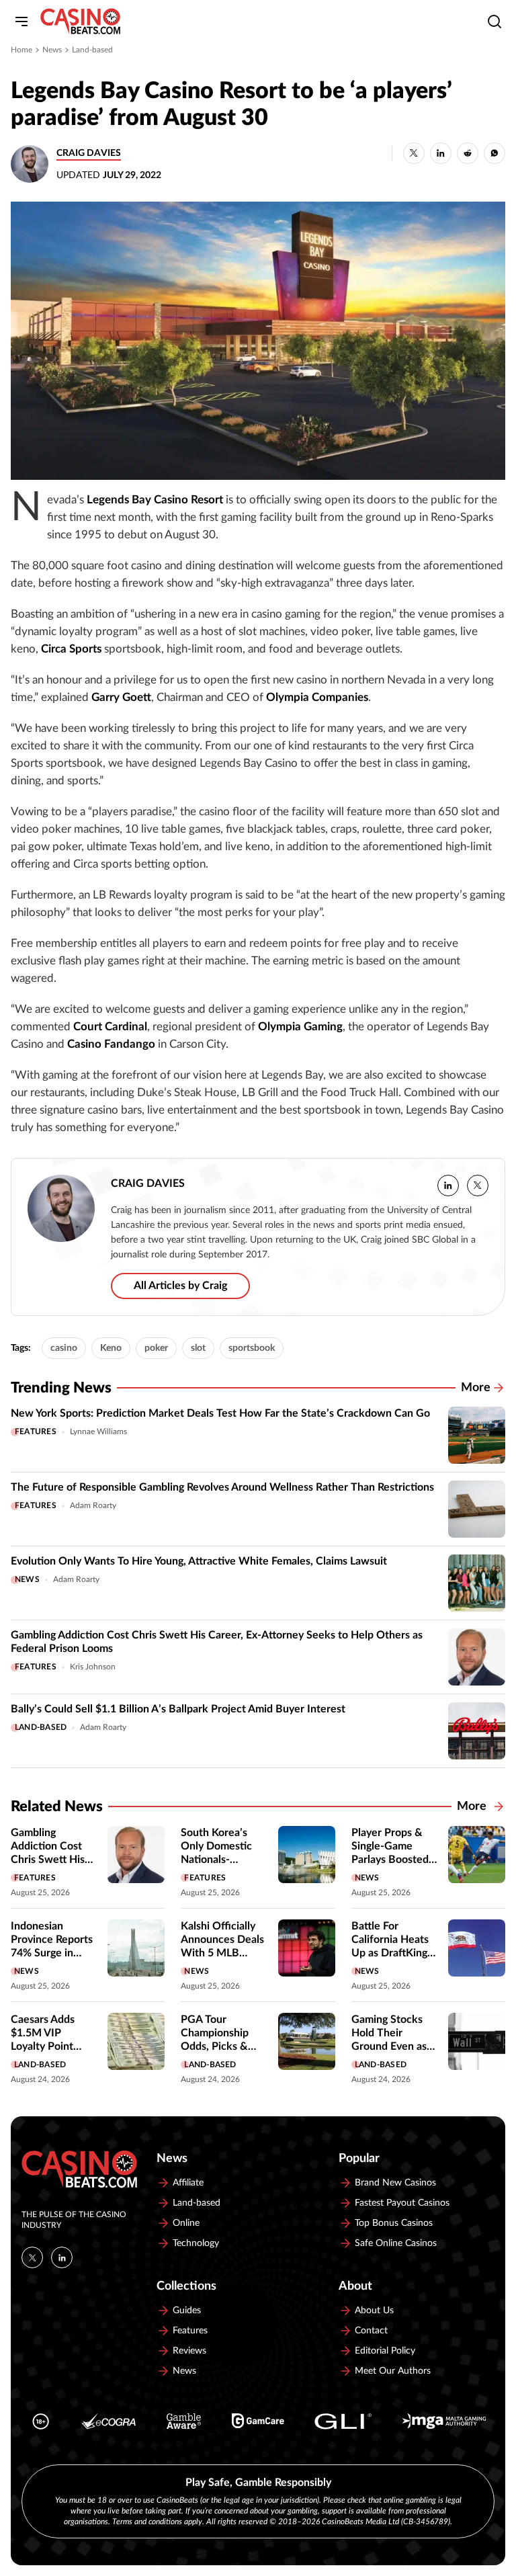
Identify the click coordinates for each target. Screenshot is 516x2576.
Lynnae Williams (98, 1431)
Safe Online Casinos (396, 2243)
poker (156, 1348)
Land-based (92, 50)
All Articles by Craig (180, 1286)
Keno (111, 1348)
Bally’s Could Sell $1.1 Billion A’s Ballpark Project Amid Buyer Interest (178, 1709)
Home (21, 50)
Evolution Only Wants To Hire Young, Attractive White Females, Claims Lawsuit (199, 1561)
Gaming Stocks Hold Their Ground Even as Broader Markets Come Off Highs (392, 2046)
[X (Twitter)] (32, 2257)
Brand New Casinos (395, 2183)
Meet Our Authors (393, 2371)
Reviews (189, 2351)
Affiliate (188, 2183)
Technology (196, 2243)
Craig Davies (89, 153)
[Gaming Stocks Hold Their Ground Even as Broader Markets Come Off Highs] (477, 2041)
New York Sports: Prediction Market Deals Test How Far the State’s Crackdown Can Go (220, 1413)
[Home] (80, 22)
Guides (187, 2311)
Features (36, 1431)
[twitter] (478, 1186)
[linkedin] (448, 1186)
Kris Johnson (93, 1667)
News (52, 50)
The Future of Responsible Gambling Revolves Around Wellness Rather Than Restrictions (222, 1487)
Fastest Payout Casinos (402, 2203)
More (476, 1388)
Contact (371, 2331)
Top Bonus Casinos (394, 2223)
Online (186, 2223)
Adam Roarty (93, 1505)
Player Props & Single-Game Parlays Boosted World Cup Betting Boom (390, 1860)
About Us (374, 2311)
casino (64, 1348)
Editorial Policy (385, 2351)
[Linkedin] (62, 2257)
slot (198, 1348)
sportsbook (252, 1348)
